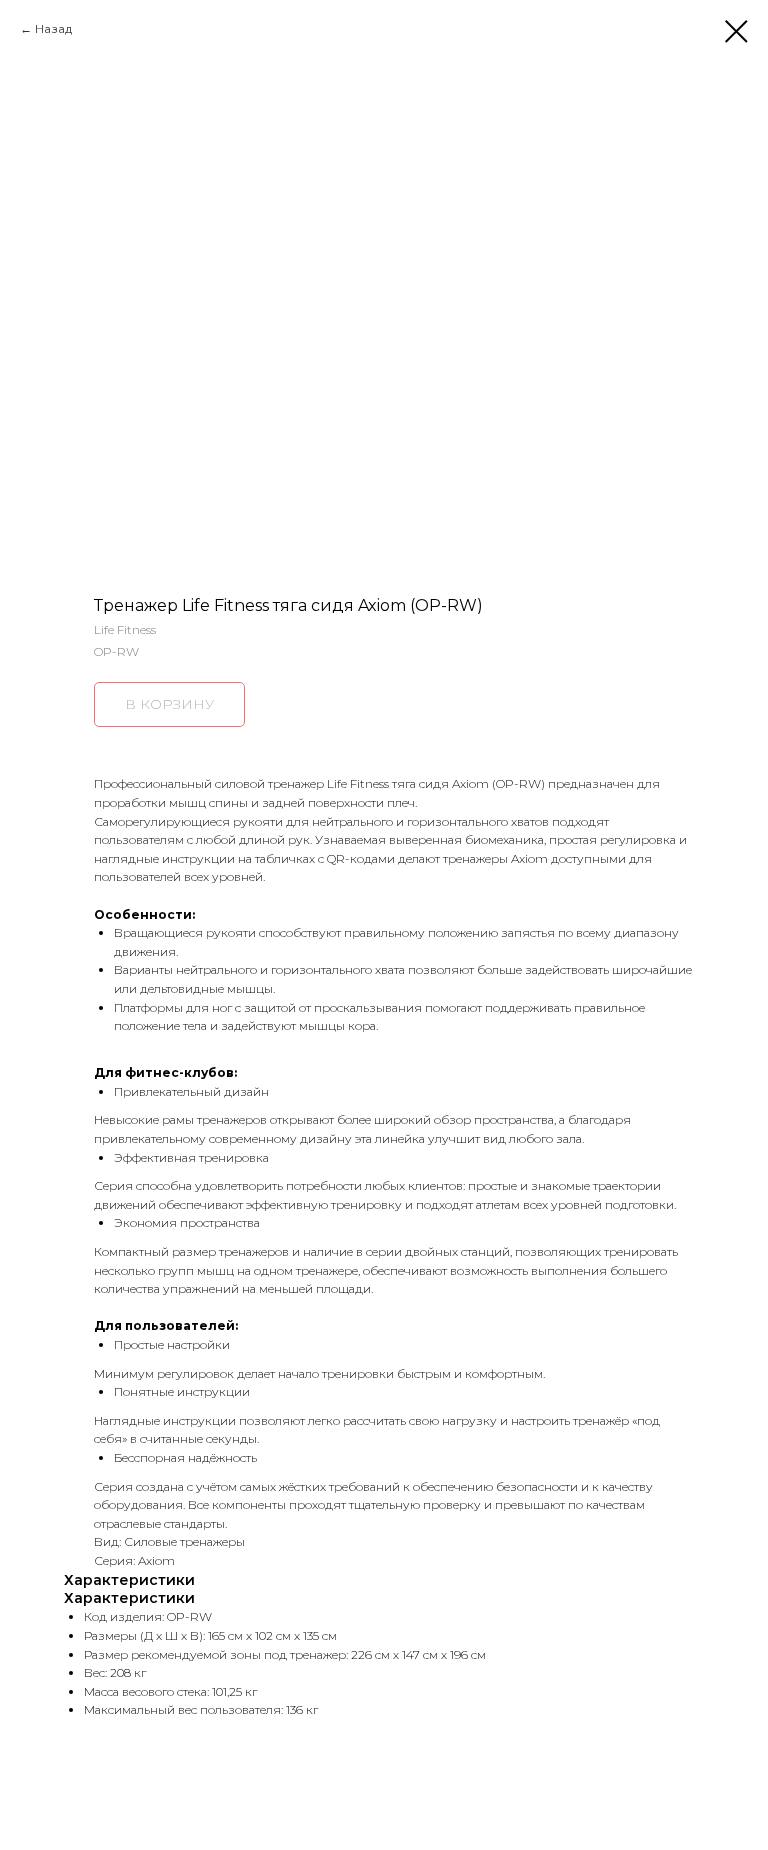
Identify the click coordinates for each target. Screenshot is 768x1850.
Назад (53, 28)
